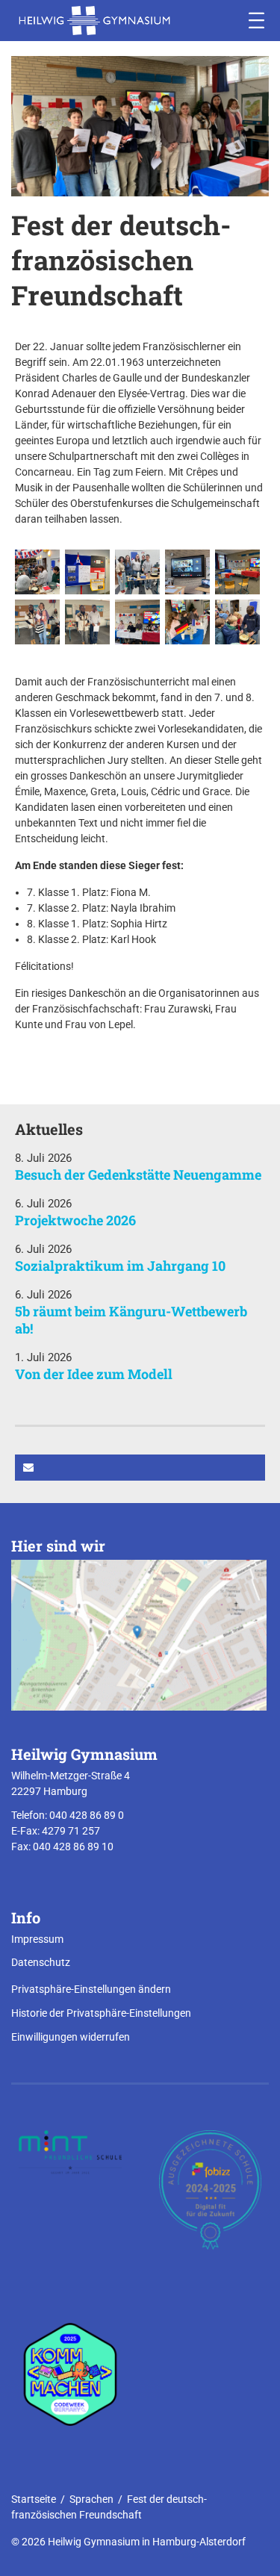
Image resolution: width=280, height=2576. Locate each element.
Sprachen (91, 2499)
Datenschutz (41, 1962)
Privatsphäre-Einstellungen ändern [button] (91, 1989)
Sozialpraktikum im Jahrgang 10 (120, 1266)
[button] (140, 1468)
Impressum (37, 1939)
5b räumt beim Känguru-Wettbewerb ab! (131, 1320)
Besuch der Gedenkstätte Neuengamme (138, 1175)
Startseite (34, 2499)
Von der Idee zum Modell (94, 1374)
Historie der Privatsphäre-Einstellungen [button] (101, 2013)
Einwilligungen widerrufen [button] (71, 2037)
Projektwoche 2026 (75, 1220)
